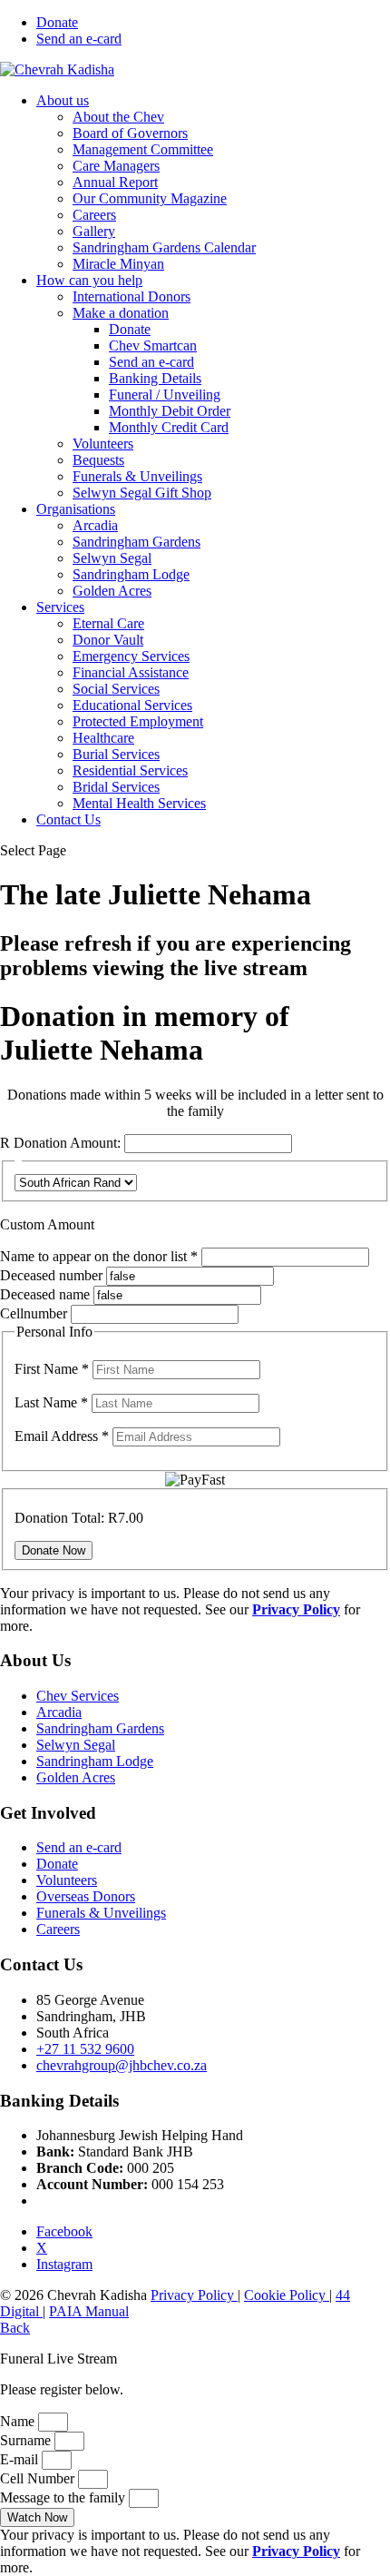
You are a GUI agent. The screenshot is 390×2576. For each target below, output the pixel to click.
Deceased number (51, 1275)
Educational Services (132, 705)
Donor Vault (108, 640)
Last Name (51, 1402)
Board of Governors (130, 133)
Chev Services (78, 1696)
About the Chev (118, 117)
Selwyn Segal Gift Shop (142, 493)
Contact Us (68, 819)
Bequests (98, 460)
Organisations (76, 509)
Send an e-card (79, 39)
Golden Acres (112, 591)
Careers (94, 215)
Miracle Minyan (118, 264)
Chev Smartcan (153, 345)
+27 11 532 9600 (85, 2049)
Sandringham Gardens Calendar (164, 247)
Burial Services (116, 754)
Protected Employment (138, 721)
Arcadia (95, 525)
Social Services (116, 689)
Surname (27, 2440)
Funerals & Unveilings (137, 476)
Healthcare (103, 738)
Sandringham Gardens (136, 542)
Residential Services (130, 770)
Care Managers (116, 166)
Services (60, 607)
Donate (57, 22)
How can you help (89, 280)
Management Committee (143, 149)
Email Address (62, 1436)
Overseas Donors (86, 1896)
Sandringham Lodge (131, 574)
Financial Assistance (131, 672)
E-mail (21, 2459)
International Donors (132, 296)
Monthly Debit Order (170, 411)
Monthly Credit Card (169, 427)
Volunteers (103, 444)
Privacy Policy (194, 2295)
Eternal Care (108, 623)
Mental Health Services (139, 803)
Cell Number (39, 2478)
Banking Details (155, 378)
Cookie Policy (287, 2295)
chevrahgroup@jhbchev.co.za (122, 2065)
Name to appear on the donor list (101, 1256)
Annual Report (115, 182)
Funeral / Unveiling (165, 395)
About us (63, 100)
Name (19, 2421)
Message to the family (64, 2497)
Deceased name (45, 1294)
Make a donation (121, 313)
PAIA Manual (89, 2311)
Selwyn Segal (112, 558)
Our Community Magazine (150, 198)
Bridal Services (116, 787)
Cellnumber (34, 1313)
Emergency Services (131, 656)
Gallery (94, 231)
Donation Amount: (67, 1143)
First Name (52, 1369)
